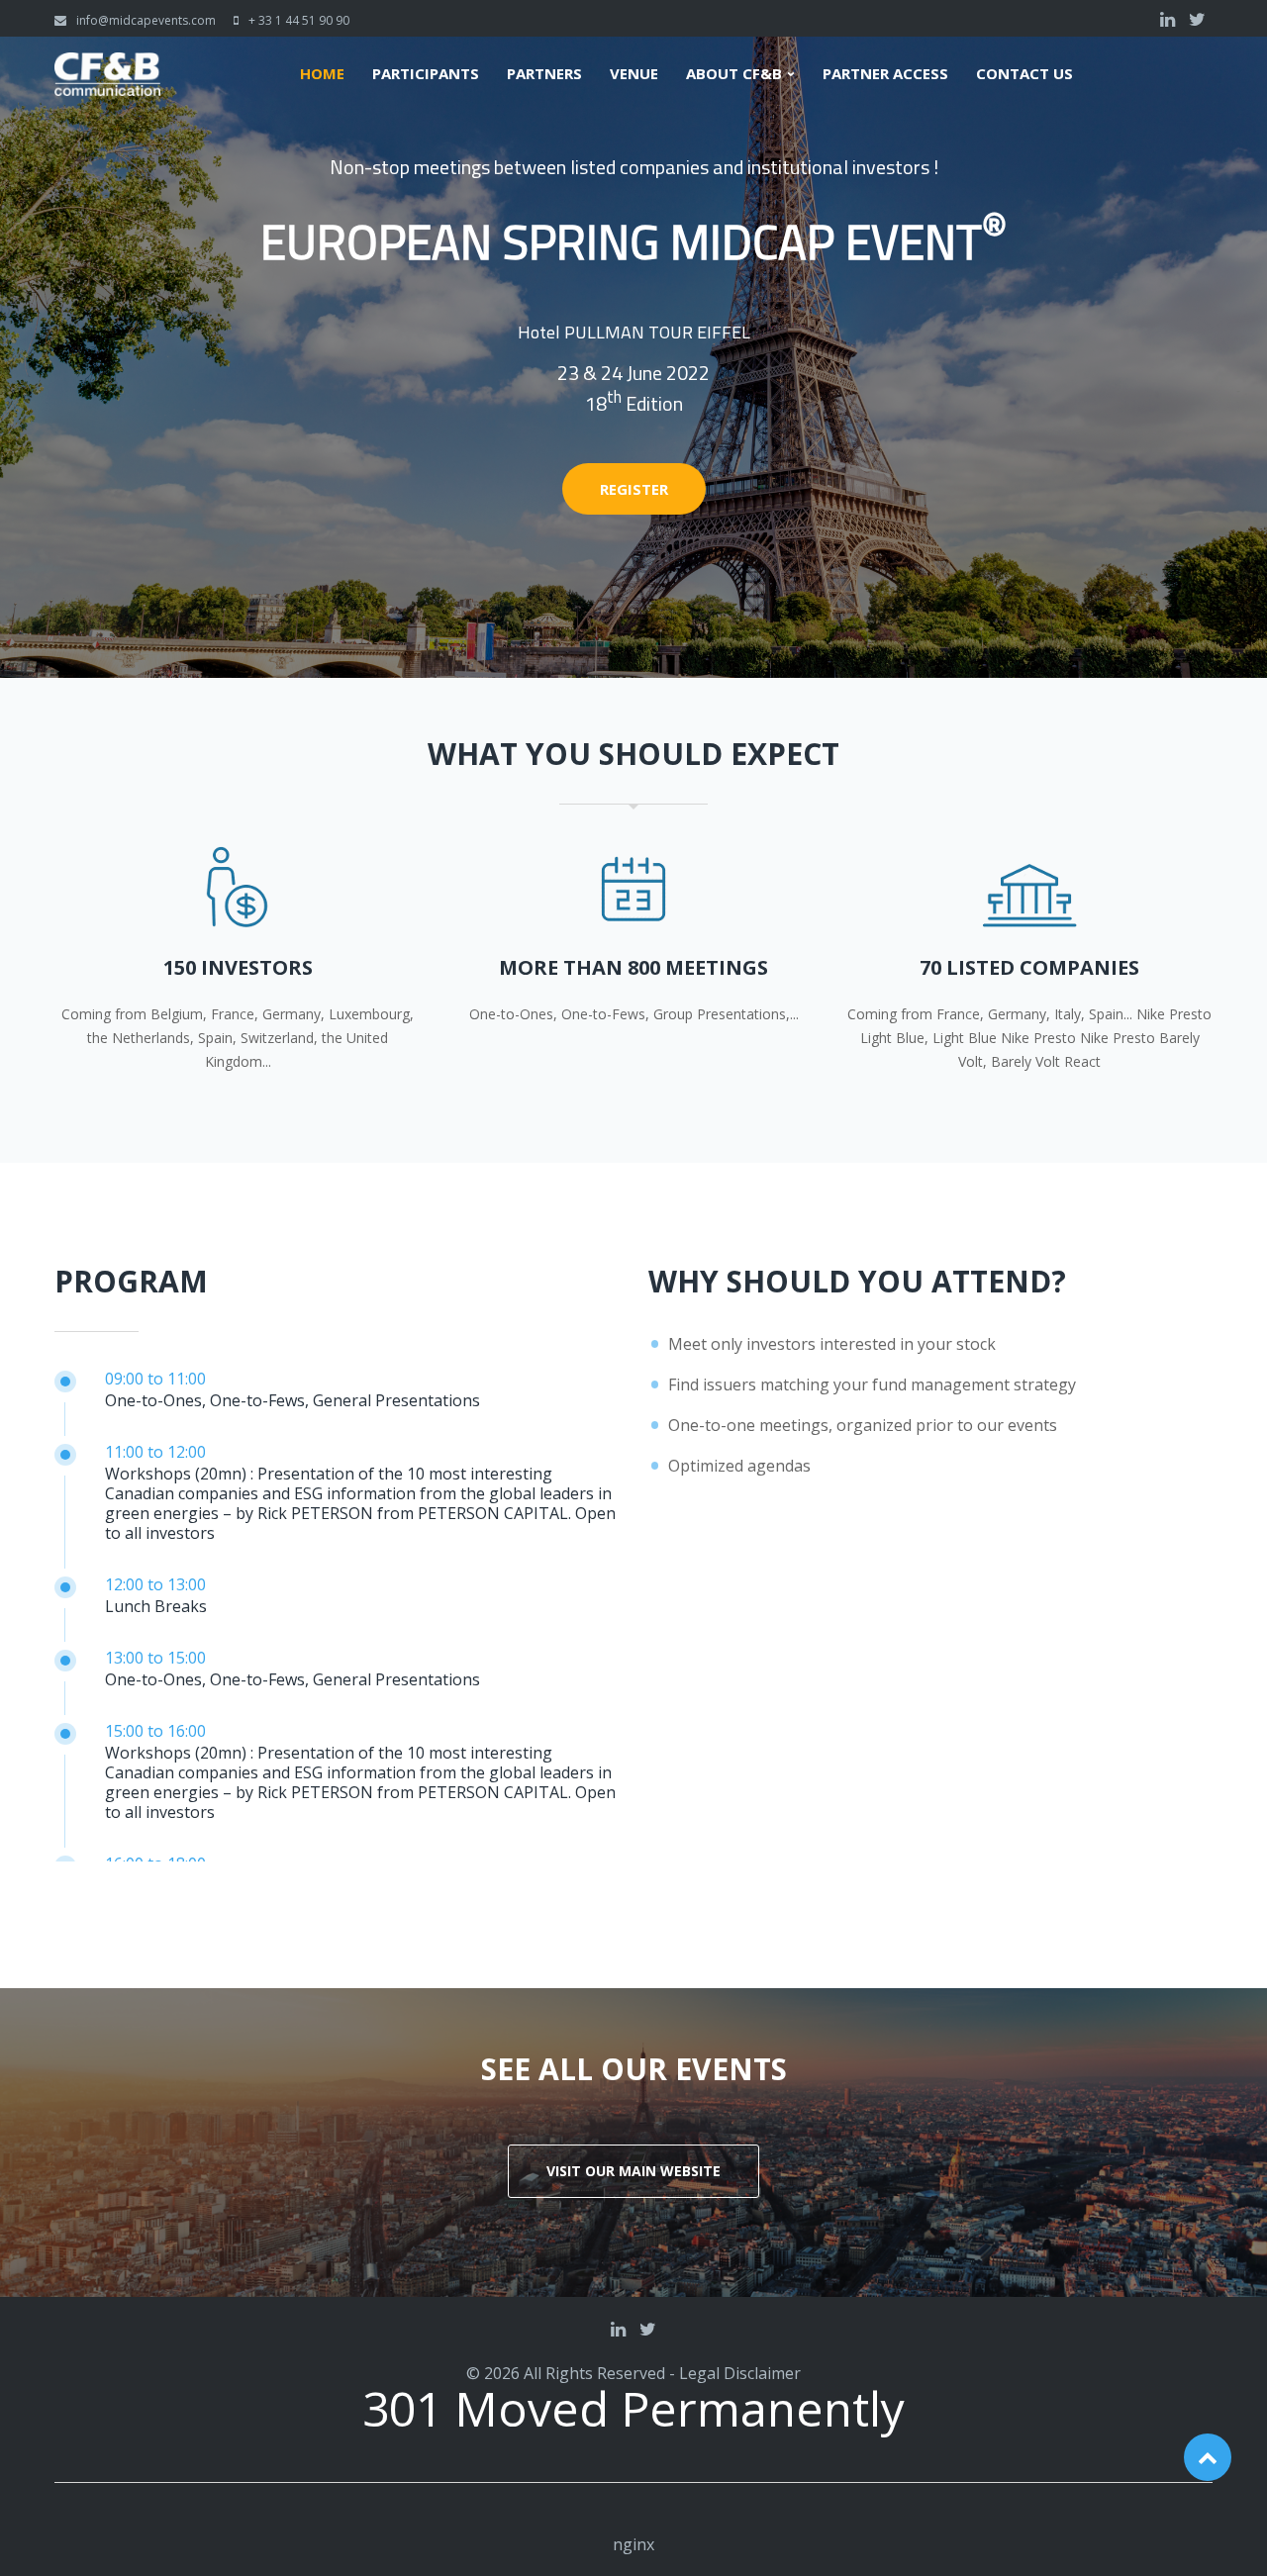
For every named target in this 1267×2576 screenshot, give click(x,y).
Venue (634, 74)
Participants (426, 74)
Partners (544, 74)
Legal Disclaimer (740, 2373)
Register (634, 489)
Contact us (1024, 74)
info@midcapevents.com (146, 20)
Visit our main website (633, 2171)
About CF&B (734, 74)
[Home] (107, 64)
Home (322, 74)
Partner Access (885, 74)
